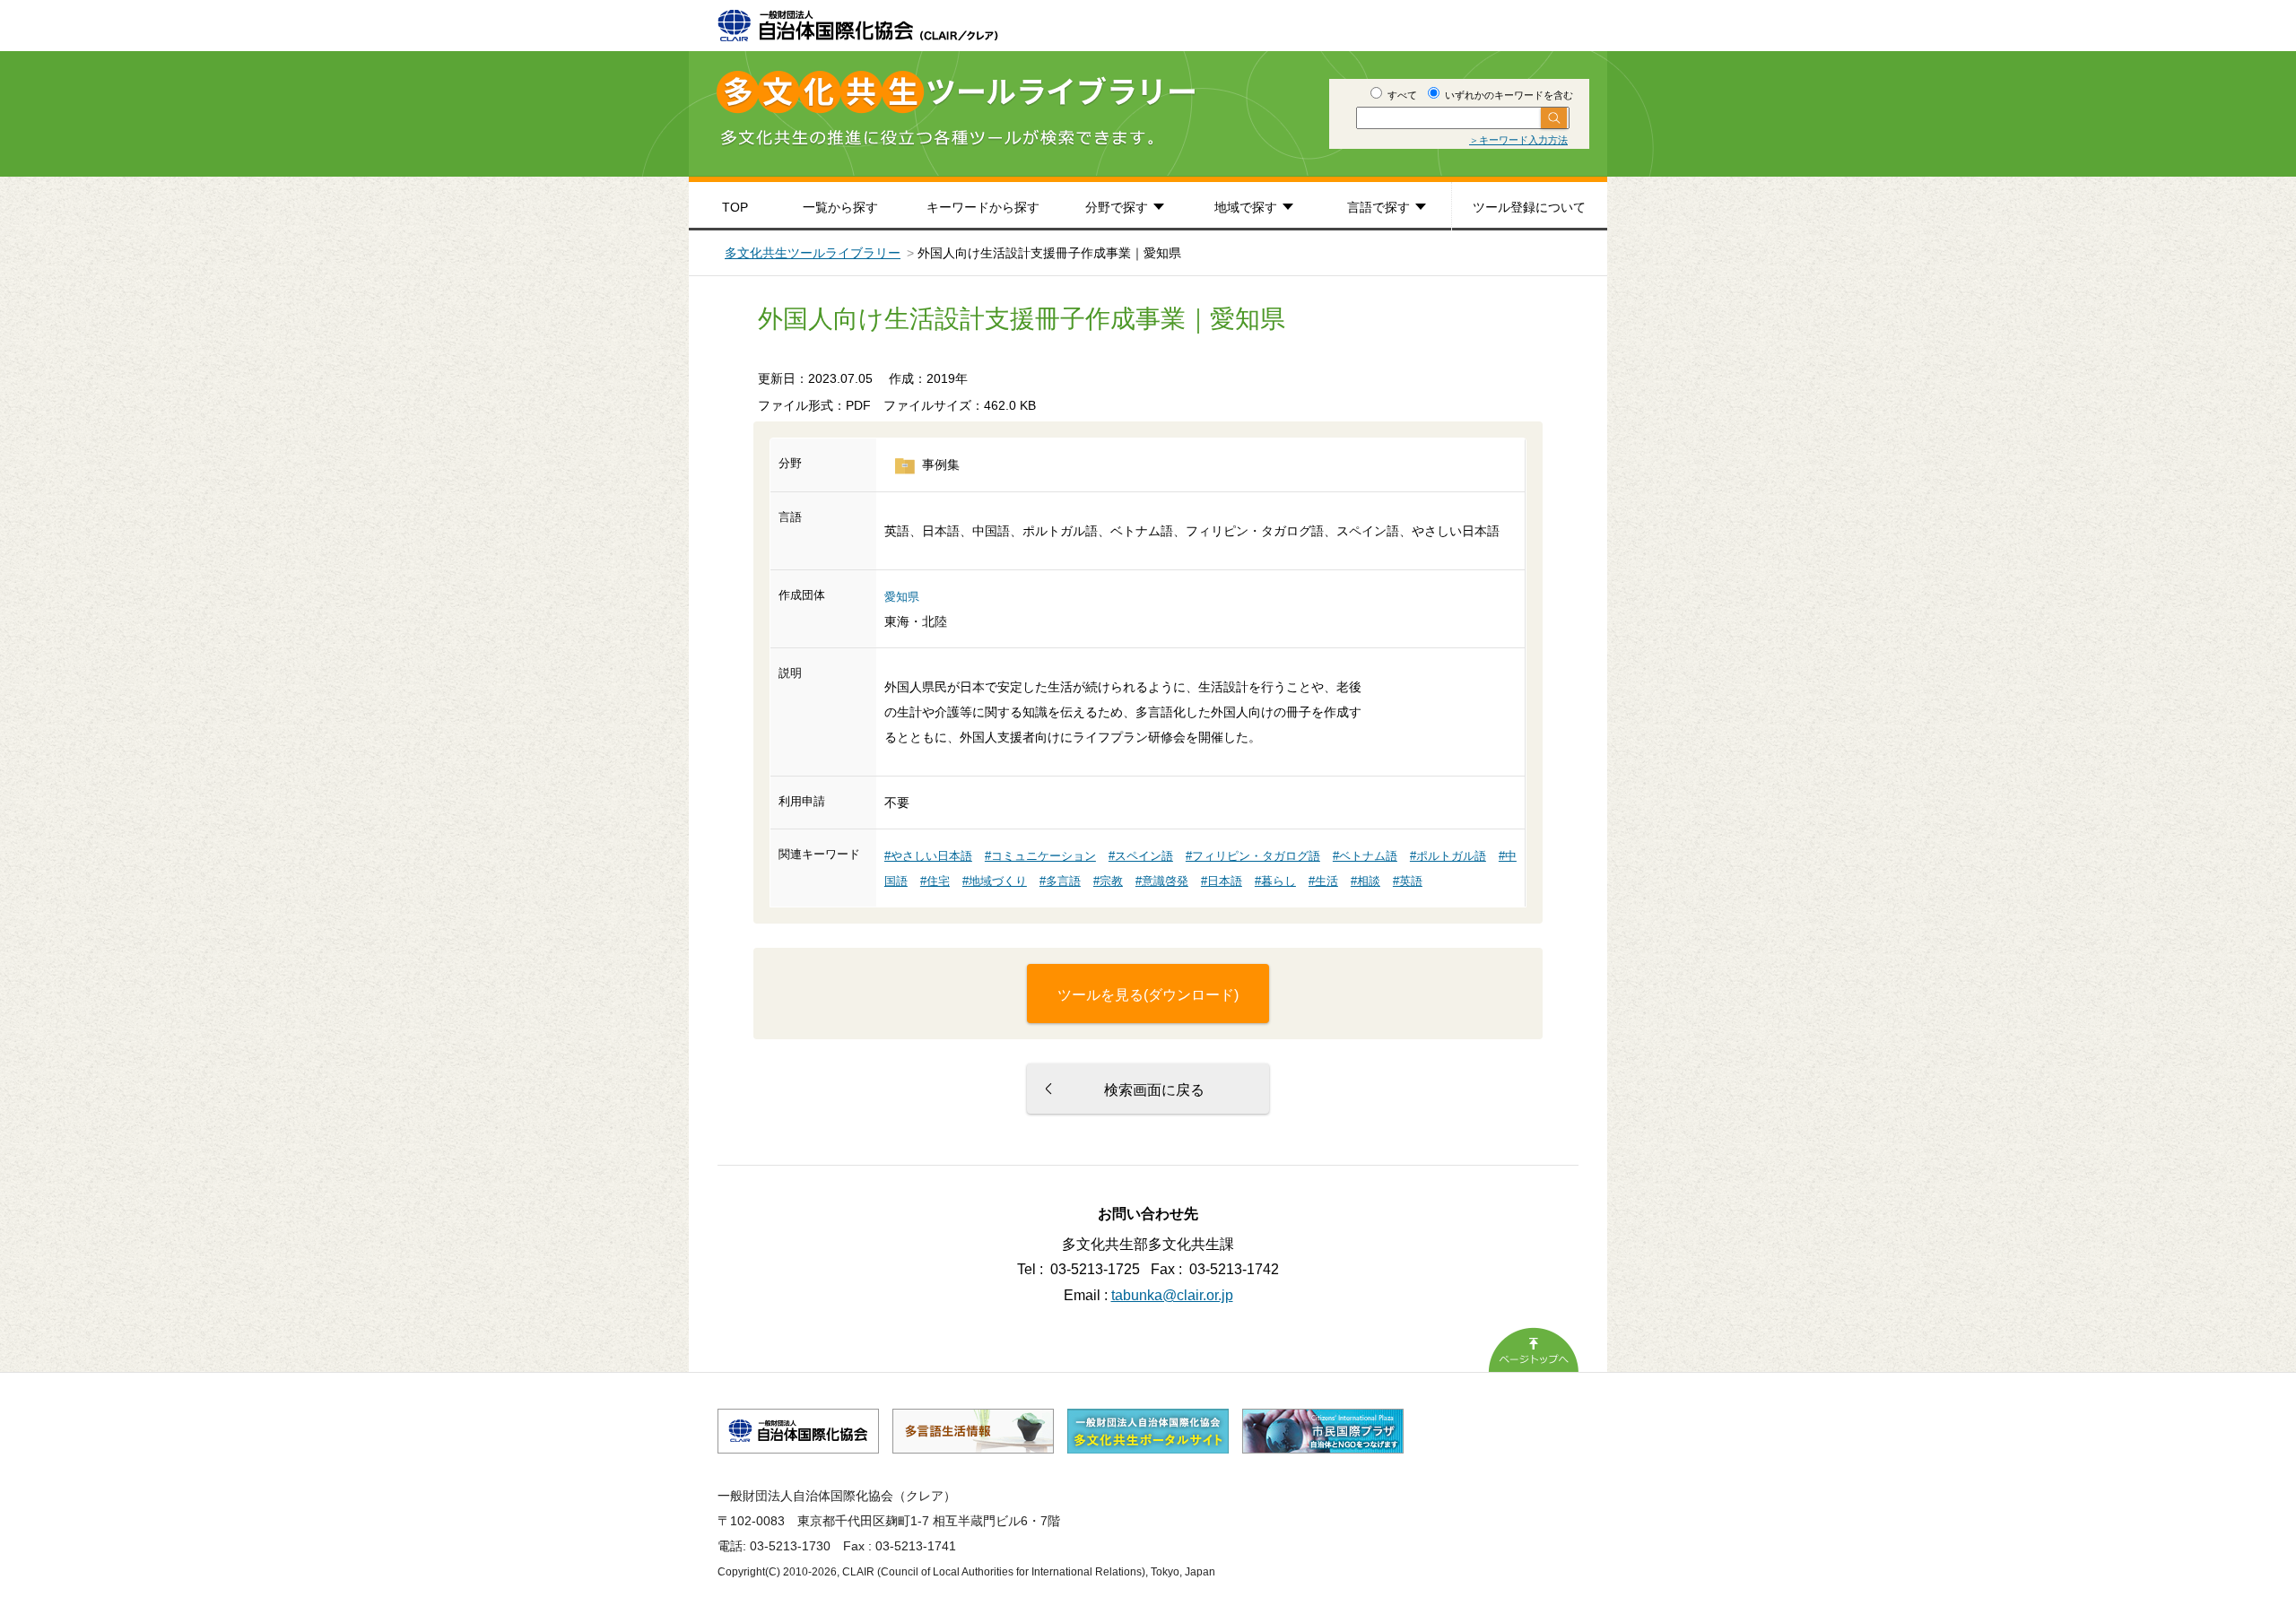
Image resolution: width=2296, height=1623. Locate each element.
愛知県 (902, 597)
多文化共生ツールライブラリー (813, 253)
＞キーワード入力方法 (1518, 140)
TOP (735, 207)
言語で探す (1378, 207)
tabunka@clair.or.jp (1172, 1295)
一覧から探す (840, 207)
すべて (1401, 95)
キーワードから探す (983, 207)
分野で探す (1117, 207)
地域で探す (1246, 207)
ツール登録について (1529, 207)
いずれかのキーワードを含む (1508, 95)
